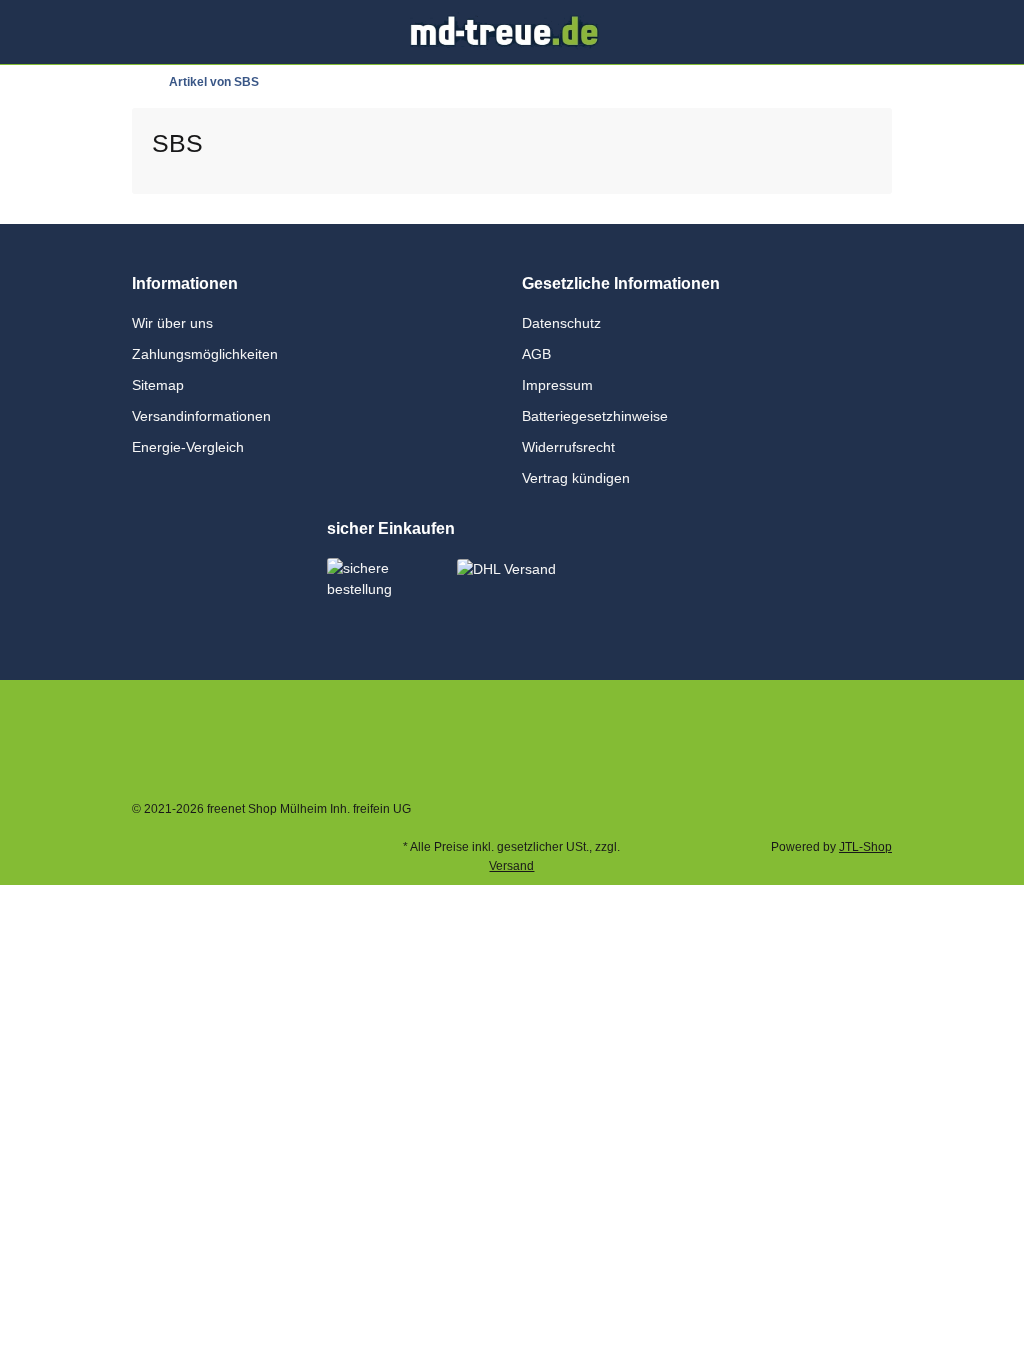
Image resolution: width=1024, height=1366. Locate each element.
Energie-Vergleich (188, 447)
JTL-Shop (865, 847)
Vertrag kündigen (576, 478)
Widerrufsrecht (568, 447)
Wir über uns (172, 323)
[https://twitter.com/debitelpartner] (860, 732)
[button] (846, 31)
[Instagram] (734, 732)
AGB (536, 354)
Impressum (557, 385)
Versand (511, 866)
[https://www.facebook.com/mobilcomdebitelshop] (797, 732)
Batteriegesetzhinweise (595, 416)
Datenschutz (561, 323)
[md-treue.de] (512, 31)
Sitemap (158, 385)
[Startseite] (136, 82)
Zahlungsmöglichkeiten (205, 354)
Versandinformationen (201, 416)
